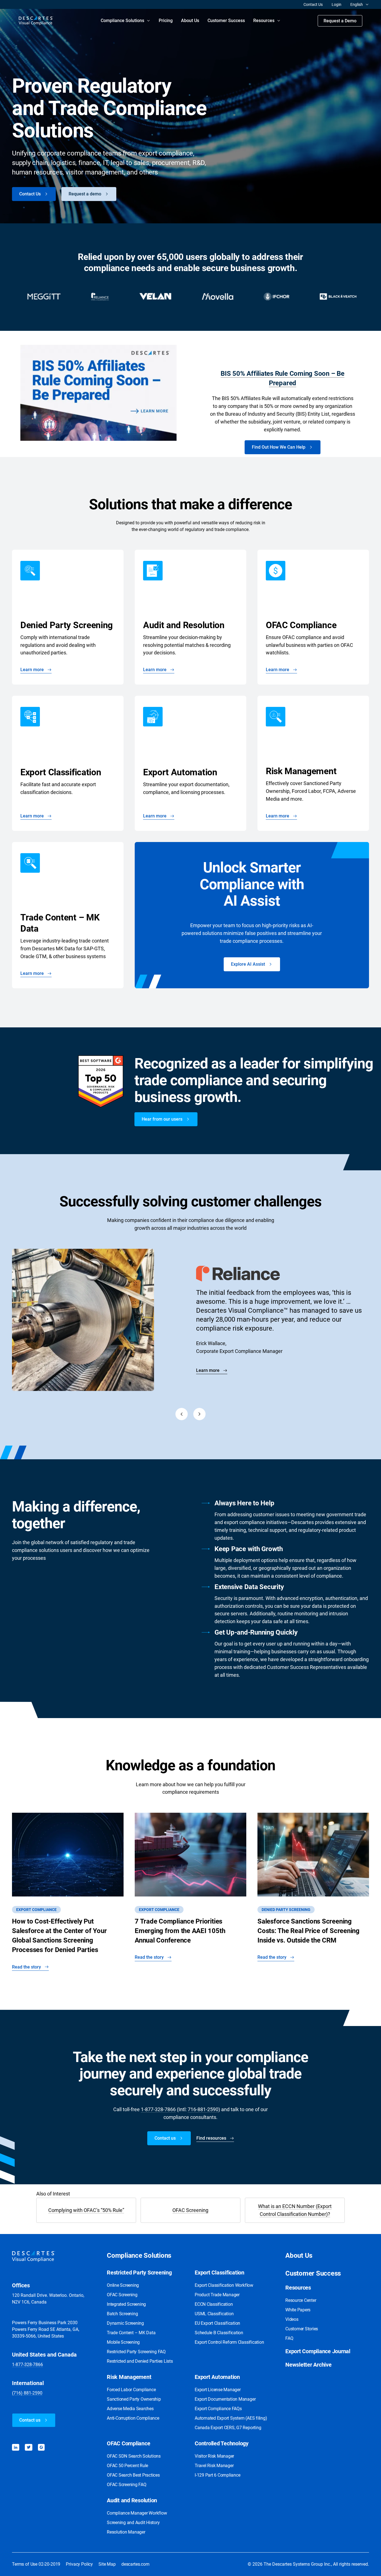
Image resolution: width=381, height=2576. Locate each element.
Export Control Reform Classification (229, 2342)
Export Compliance (36, 1910)
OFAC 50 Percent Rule (127, 2466)
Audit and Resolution (132, 2500)
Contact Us (313, 4)
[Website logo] (50, 21)
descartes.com (135, 2564)
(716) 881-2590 (27, 2393)
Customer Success (226, 21)
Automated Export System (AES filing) (231, 2418)
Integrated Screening (126, 2304)
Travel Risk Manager (214, 2466)
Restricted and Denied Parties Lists (140, 2361)
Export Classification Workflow (224, 2285)
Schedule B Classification (219, 2333)
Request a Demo (340, 21)
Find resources (211, 2138)
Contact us (165, 2138)
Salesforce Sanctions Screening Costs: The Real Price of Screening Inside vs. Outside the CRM (308, 1931)
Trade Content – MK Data (131, 2333)
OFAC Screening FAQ (127, 2485)
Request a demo (85, 194)
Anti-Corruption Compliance (133, 2418)
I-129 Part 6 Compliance (217, 2475)
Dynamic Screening (125, 2323)
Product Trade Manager (217, 2295)
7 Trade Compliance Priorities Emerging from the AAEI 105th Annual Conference (180, 1931)
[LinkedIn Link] (16, 2447)
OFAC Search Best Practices (133, 2475)
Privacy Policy (79, 2564)
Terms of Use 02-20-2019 (36, 2564)
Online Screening (123, 2285)
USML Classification (214, 2314)
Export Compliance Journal (318, 2351)
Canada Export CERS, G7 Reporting (228, 2428)
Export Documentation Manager (225, 2399)
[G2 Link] (41, 2447)
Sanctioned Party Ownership (134, 2399)
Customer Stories (302, 2329)
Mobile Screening (123, 2342)
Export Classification (220, 2273)
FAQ (289, 2338)
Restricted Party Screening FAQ (136, 2352)
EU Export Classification (217, 2323)
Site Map (107, 2564)
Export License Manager (218, 2390)
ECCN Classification (214, 2304)
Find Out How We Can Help (279, 447)
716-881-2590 (203, 2109)
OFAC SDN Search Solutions (134, 2456)
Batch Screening (122, 2314)
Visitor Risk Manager (214, 2456)
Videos (292, 2319)
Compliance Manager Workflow (137, 2513)
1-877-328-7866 (158, 2109)
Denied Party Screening (286, 1910)
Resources (264, 21)
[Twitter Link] (29, 2447)
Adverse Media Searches (130, 2409)
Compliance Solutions (122, 21)
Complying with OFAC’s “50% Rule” (86, 2210)
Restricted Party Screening (139, 2273)
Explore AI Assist (248, 964)
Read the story (26, 1967)
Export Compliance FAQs (218, 2409)
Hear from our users (162, 1119)
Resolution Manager (126, 2532)
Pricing (166, 21)
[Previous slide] (182, 1414)
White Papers (298, 2310)
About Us (190, 21)
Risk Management (129, 2377)
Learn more (32, 670)
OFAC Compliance (128, 2443)
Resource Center (301, 2300)
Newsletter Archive (308, 2365)
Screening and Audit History (133, 2523)
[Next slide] (199, 1414)
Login (337, 4)
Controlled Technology (222, 2443)
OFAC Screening (190, 2210)
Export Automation (217, 2377)
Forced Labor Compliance (131, 2390)
